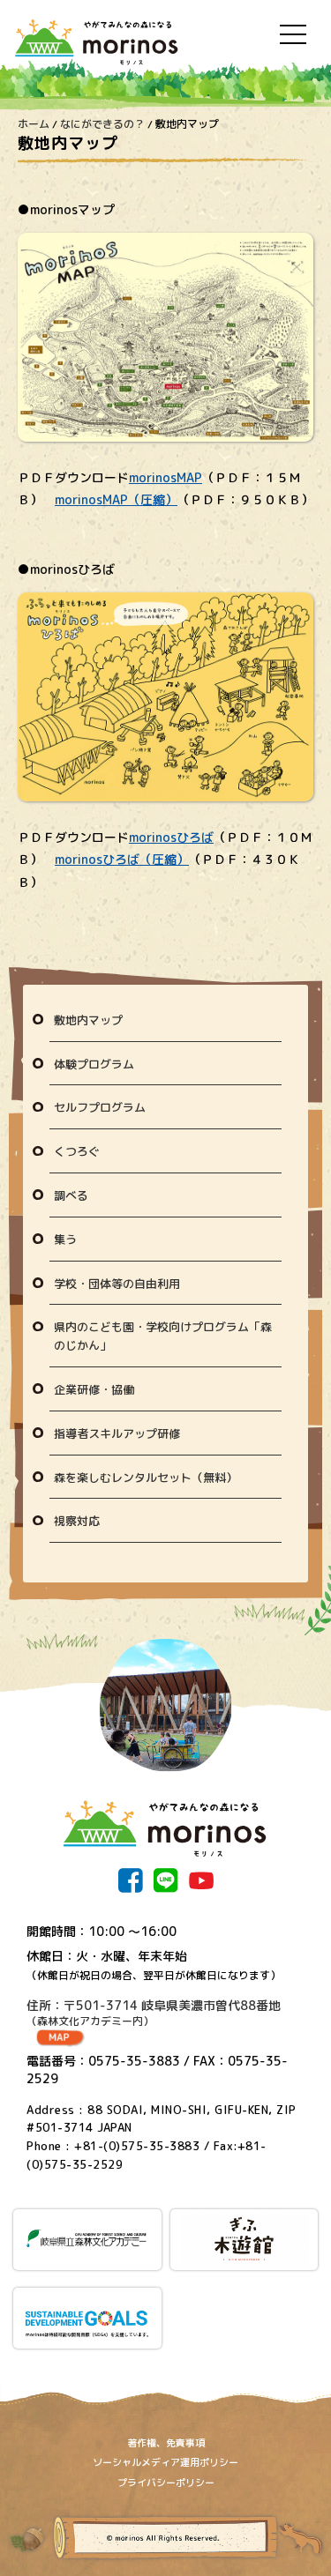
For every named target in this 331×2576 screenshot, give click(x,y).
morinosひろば (171, 837)
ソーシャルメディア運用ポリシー (165, 2462)
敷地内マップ (88, 1020)
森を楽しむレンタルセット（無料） (146, 1478)
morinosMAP (165, 477)
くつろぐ (77, 1151)
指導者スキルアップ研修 (117, 1433)
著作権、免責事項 (166, 2443)
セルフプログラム (100, 1107)
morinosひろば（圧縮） (122, 859)
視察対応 (77, 1521)
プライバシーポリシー (166, 2483)
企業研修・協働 (94, 1389)
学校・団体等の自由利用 (117, 1284)
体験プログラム (94, 1064)
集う (65, 1240)
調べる (71, 1195)
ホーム (34, 124)
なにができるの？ (102, 124)
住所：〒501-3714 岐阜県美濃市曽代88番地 (154, 2013)
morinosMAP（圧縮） (116, 499)
